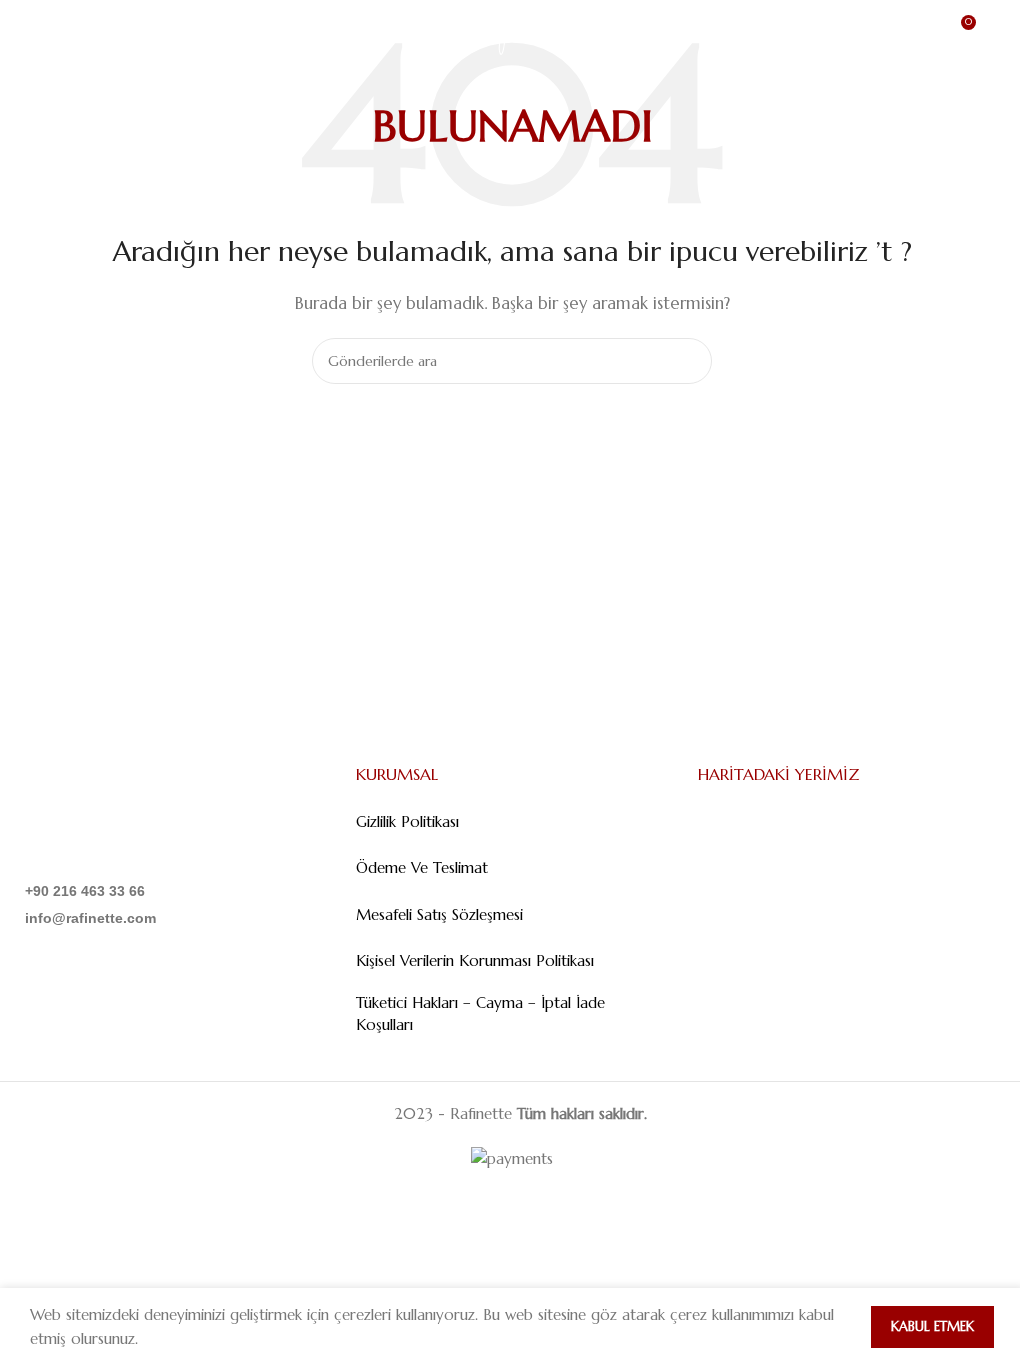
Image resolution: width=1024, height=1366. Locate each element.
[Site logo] (512, 28)
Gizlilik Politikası (407, 821)
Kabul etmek (932, 1326)
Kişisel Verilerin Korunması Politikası (475, 960)
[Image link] (116, 815)
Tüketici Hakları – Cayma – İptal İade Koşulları (480, 1014)
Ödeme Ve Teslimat (422, 867)
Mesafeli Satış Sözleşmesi (439, 914)
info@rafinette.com (90, 918)
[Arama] (1001, 30)
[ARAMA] (689, 361)
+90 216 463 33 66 (85, 891)
